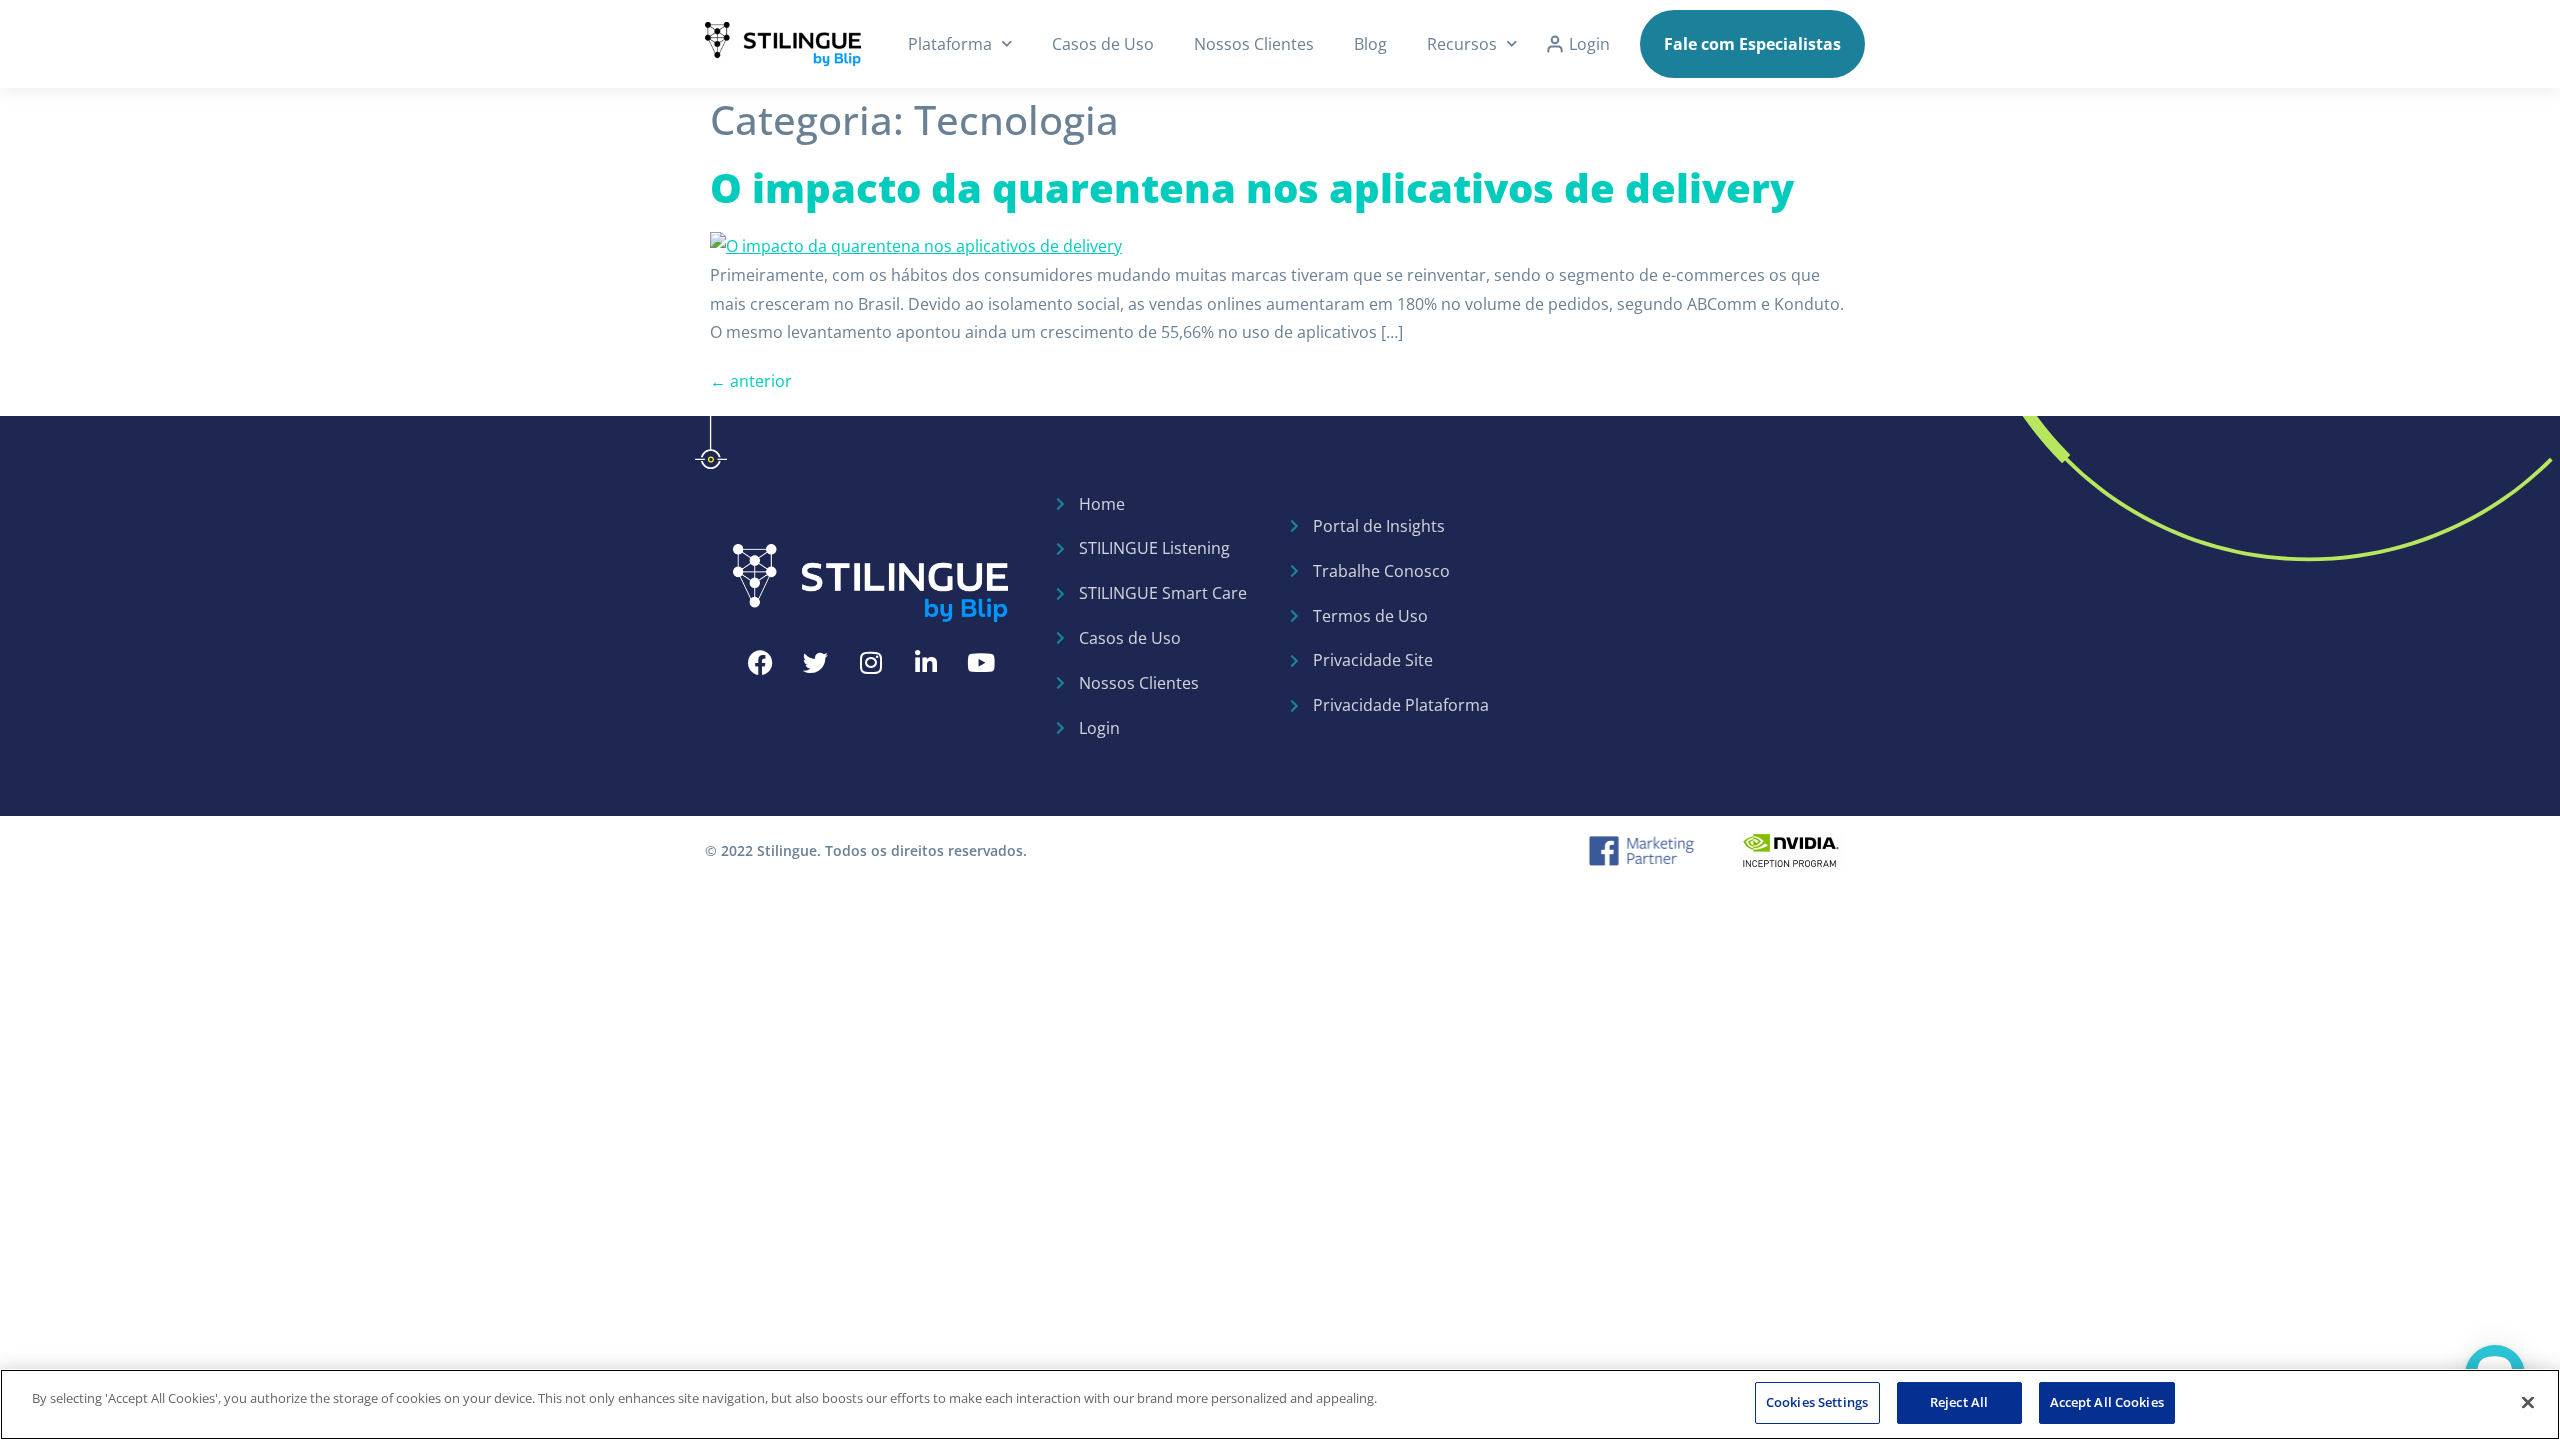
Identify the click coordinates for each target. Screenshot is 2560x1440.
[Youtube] (981, 663)
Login (1589, 44)
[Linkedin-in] (926, 663)
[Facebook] (761, 663)
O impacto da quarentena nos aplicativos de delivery (1252, 187)
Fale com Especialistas (1752, 44)
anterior (751, 381)
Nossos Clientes (1254, 44)
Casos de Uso (1103, 44)
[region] (1280, 1404)
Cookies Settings (1817, 1402)
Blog (1370, 44)
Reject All (1959, 1402)
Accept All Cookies (2107, 1402)
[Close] (2528, 1402)
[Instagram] (871, 663)
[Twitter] (816, 663)
